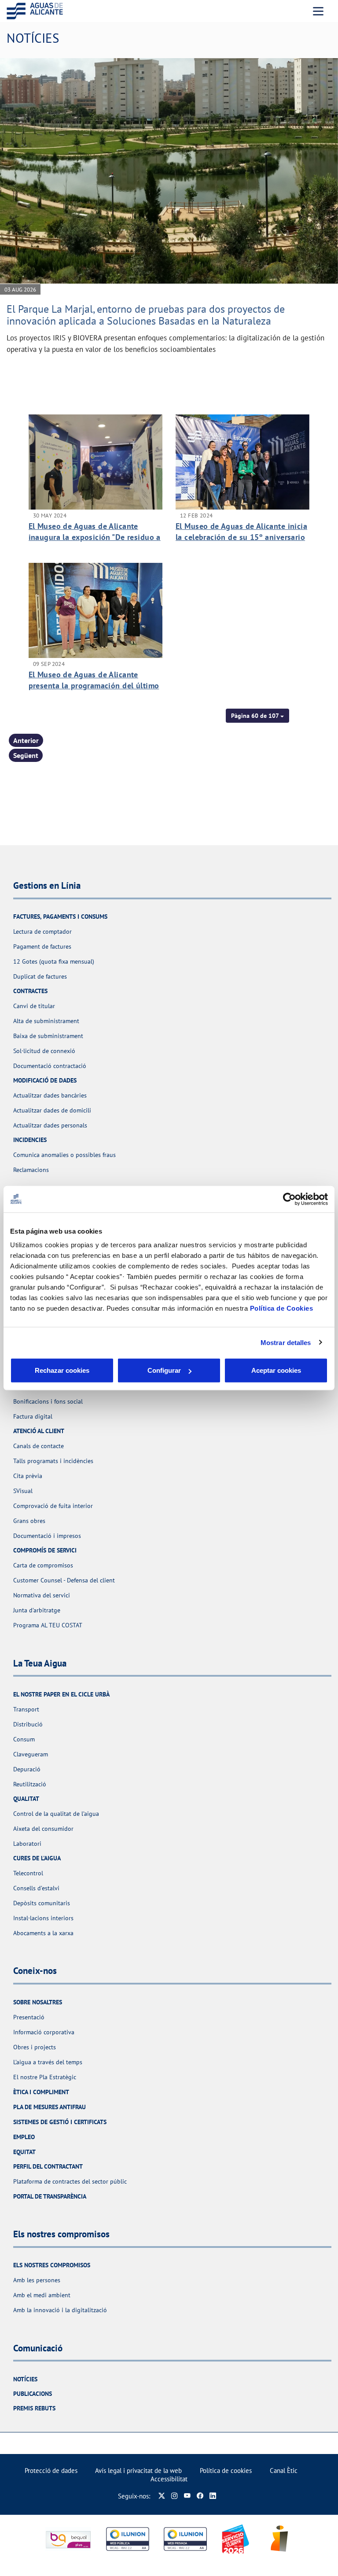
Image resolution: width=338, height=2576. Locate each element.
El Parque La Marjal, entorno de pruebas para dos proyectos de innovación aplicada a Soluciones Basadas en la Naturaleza (146, 315)
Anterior (26, 740)
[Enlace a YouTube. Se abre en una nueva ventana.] (187, 2496)
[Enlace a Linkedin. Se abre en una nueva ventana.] (213, 2496)
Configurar (164, 1370)
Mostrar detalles (286, 1342)
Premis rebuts (34, 2408)
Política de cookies (226, 2471)
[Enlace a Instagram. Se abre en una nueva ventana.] (175, 2496)
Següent (26, 755)
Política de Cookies (282, 1308)
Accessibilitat (169, 2479)
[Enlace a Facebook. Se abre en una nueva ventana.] (200, 2496)
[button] (257, 716)
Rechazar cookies (62, 1370)
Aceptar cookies (276, 1370)
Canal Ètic (284, 2471)
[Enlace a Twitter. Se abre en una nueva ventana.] (162, 2496)
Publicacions (33, 2394)
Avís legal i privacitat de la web (138, 2471)
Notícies (25, 2379)
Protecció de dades (51, 2471)
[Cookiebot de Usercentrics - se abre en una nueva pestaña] (289, 1199)
